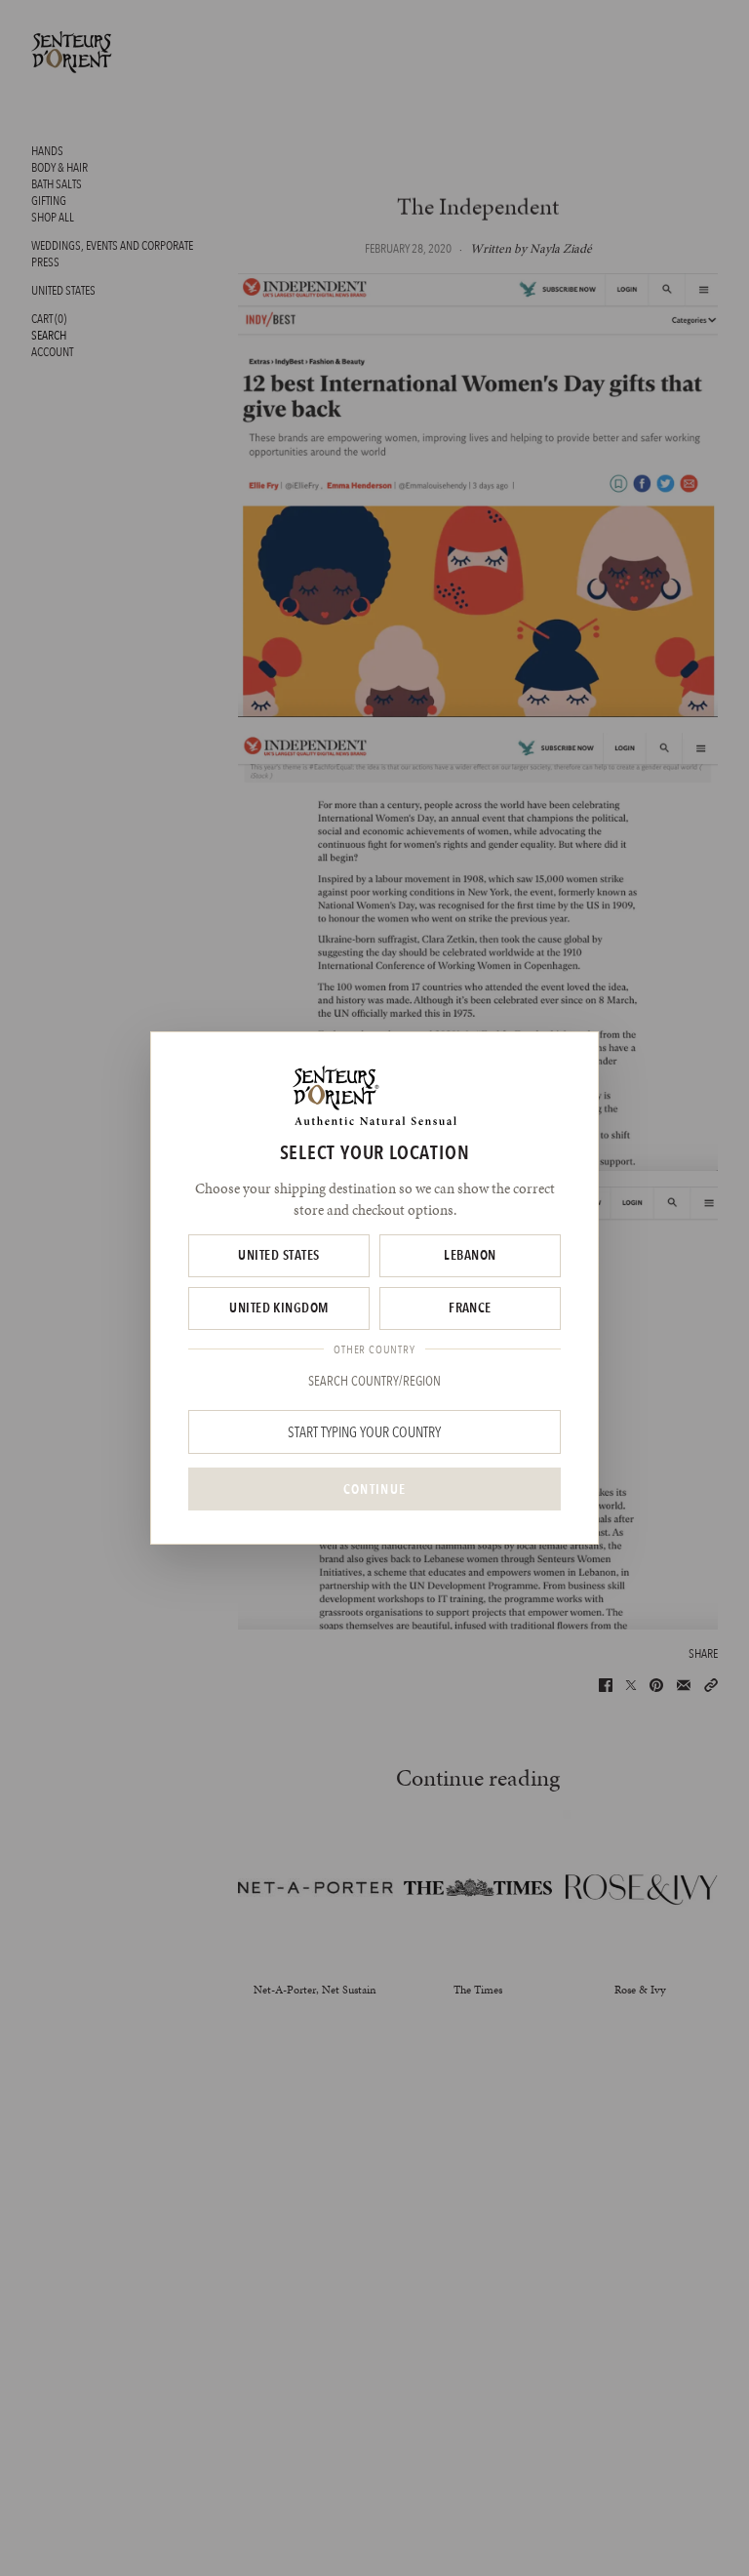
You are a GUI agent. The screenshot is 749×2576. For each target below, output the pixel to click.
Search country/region (374, 1381)
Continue (374, 1489)
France (470, 1308)
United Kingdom (279, 1308)
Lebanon (470, 1255)
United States (278, 1255)
